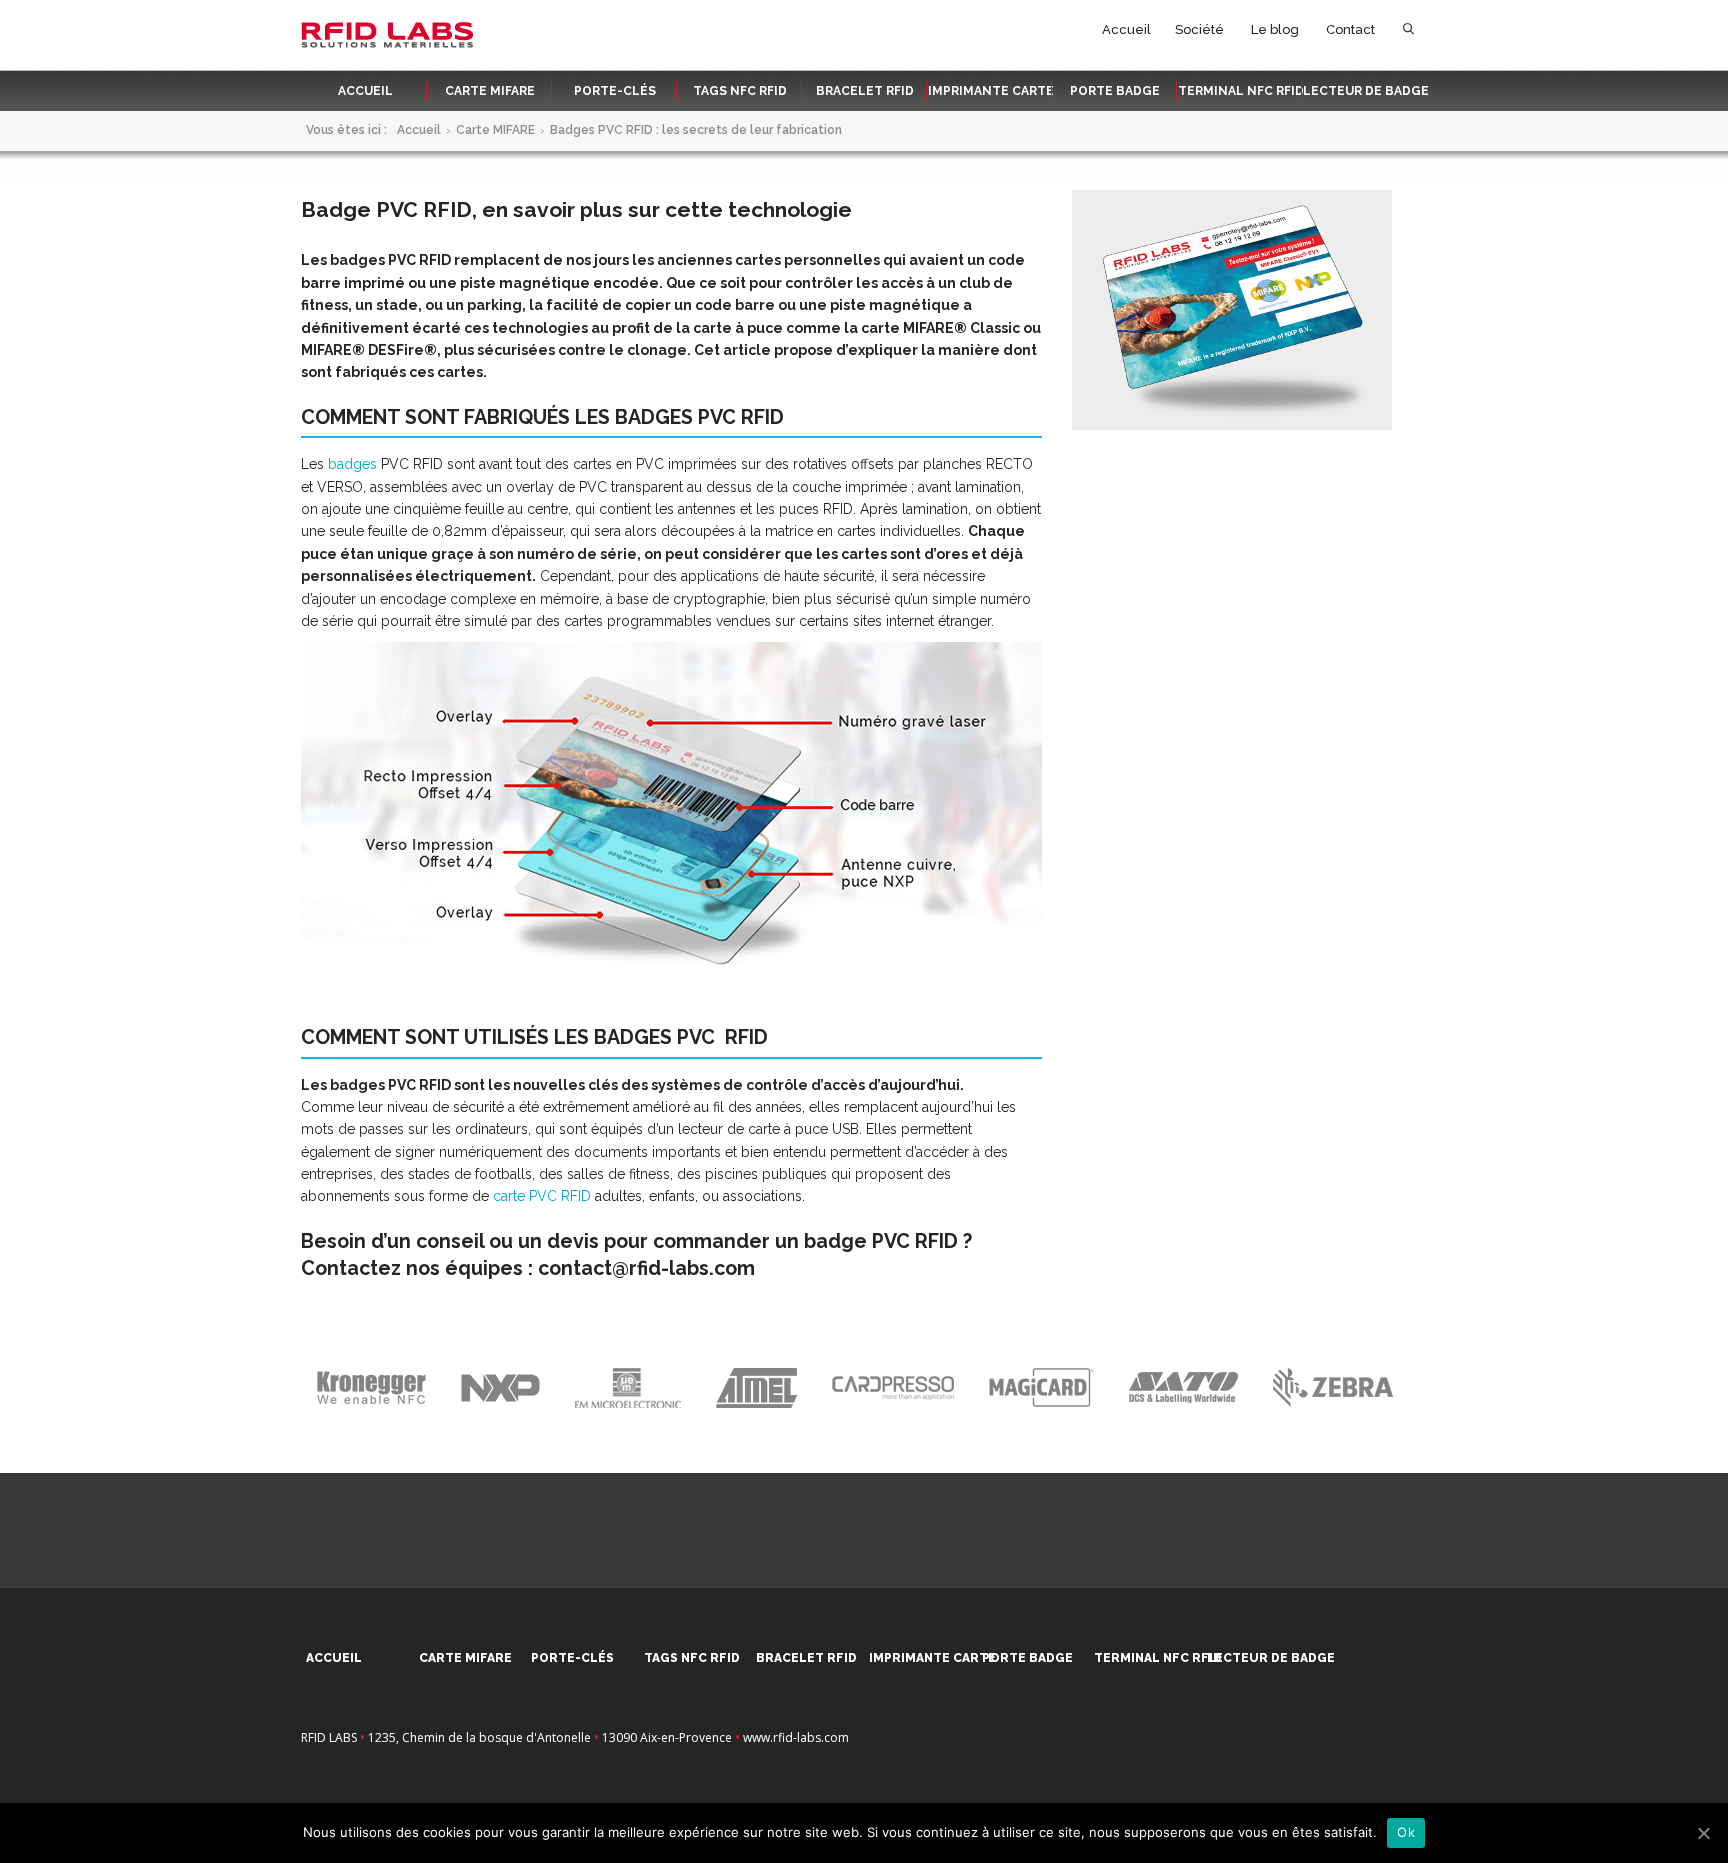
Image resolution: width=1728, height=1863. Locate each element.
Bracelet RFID (865, 91)
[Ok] (1703, 1833)
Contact (1350, 29)
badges (352, 464)
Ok (1406, 1832)
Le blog (1275, 29)
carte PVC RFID (542, 1196)
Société (1199, 29)
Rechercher (1408, 33)
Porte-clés (615, 91)
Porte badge (1115, 91)
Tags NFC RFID (740, 91)
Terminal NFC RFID (1241, 91)
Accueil (1126, 29)
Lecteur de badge (1366, 91)
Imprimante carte (991, 91)
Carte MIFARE (490, 91)
